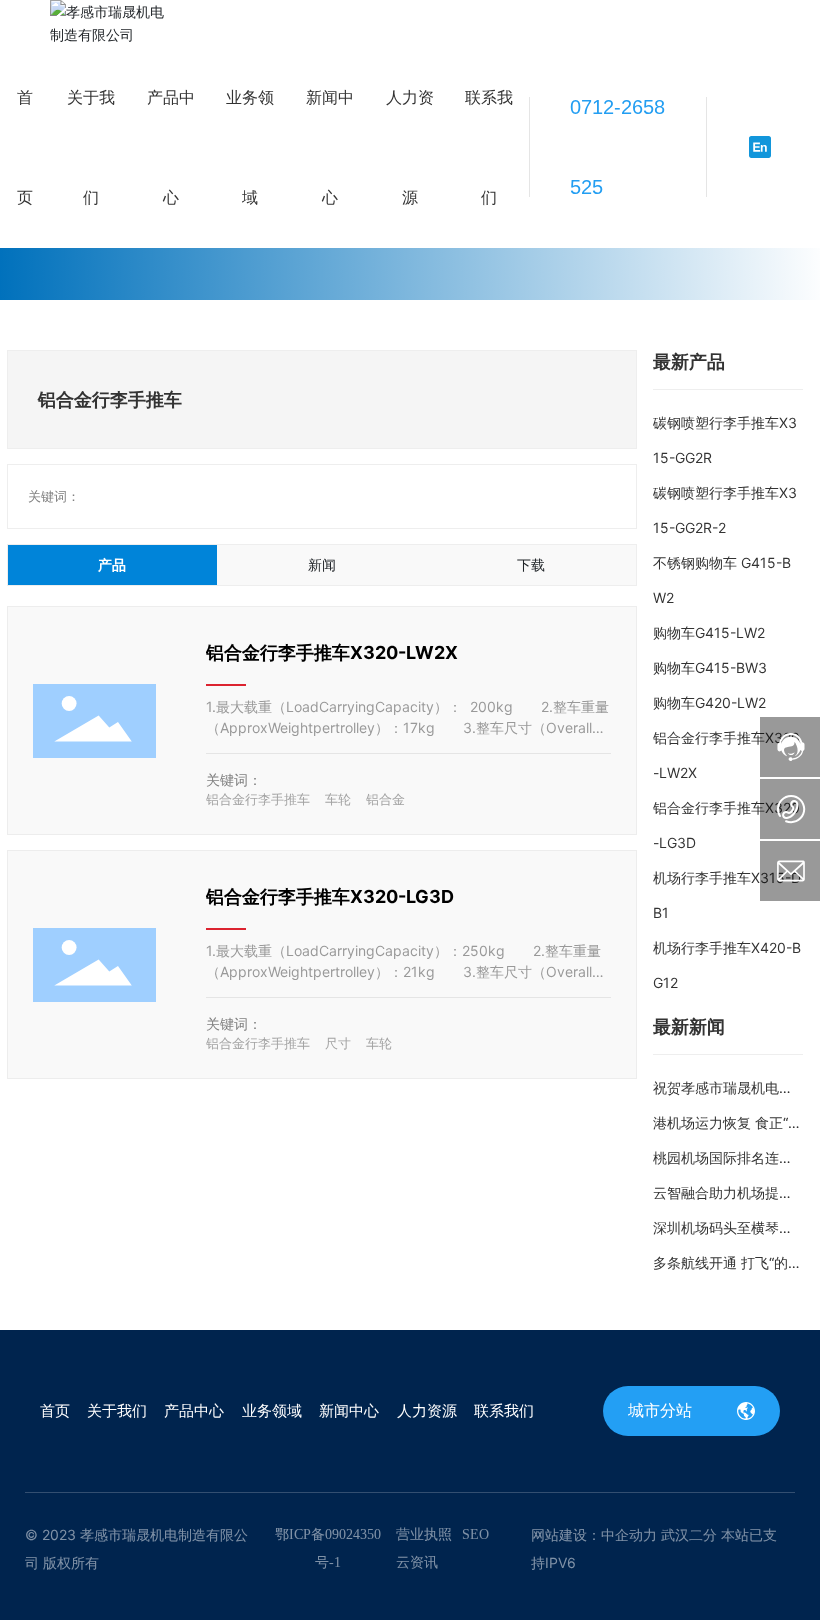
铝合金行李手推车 (258, 799)
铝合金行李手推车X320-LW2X (332, 652)
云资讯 (417, 1562)
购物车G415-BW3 (710, 667)
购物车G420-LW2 (709, 702)
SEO (475, 1534)
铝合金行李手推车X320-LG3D (330, 896)
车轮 (338, 799)
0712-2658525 (617, 147)
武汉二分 (689, 1534)
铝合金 (385, 799)
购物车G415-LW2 (709, 632)
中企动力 (629, 1534)
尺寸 (338, 1043)
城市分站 (662, 1410)
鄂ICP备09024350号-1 (328, 1548)
